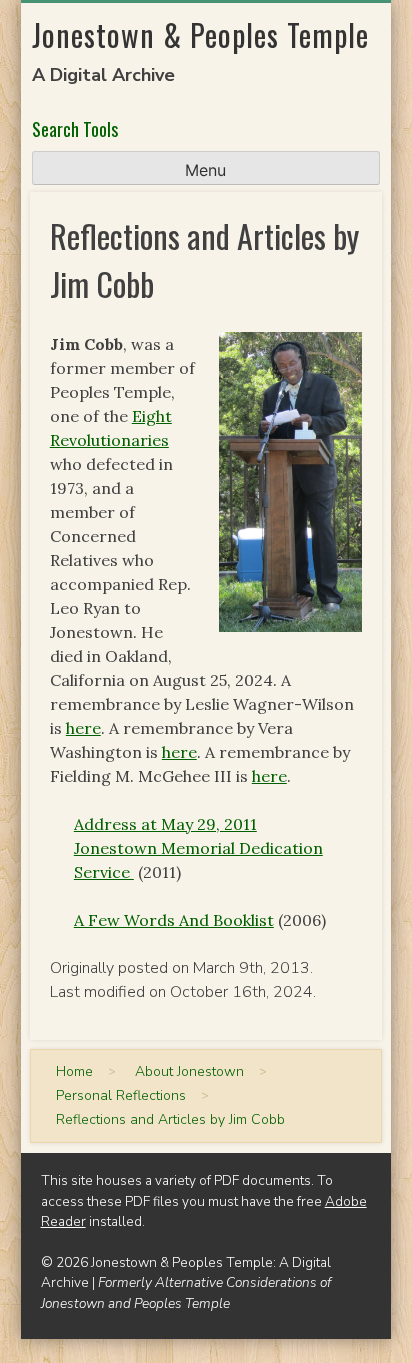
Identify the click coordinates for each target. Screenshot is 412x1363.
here (83, 728)
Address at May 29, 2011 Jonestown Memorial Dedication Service (198, 848)
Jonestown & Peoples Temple (200, 34)
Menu (205, 170)
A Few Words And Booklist (174, 920)
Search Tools (75, 129)
